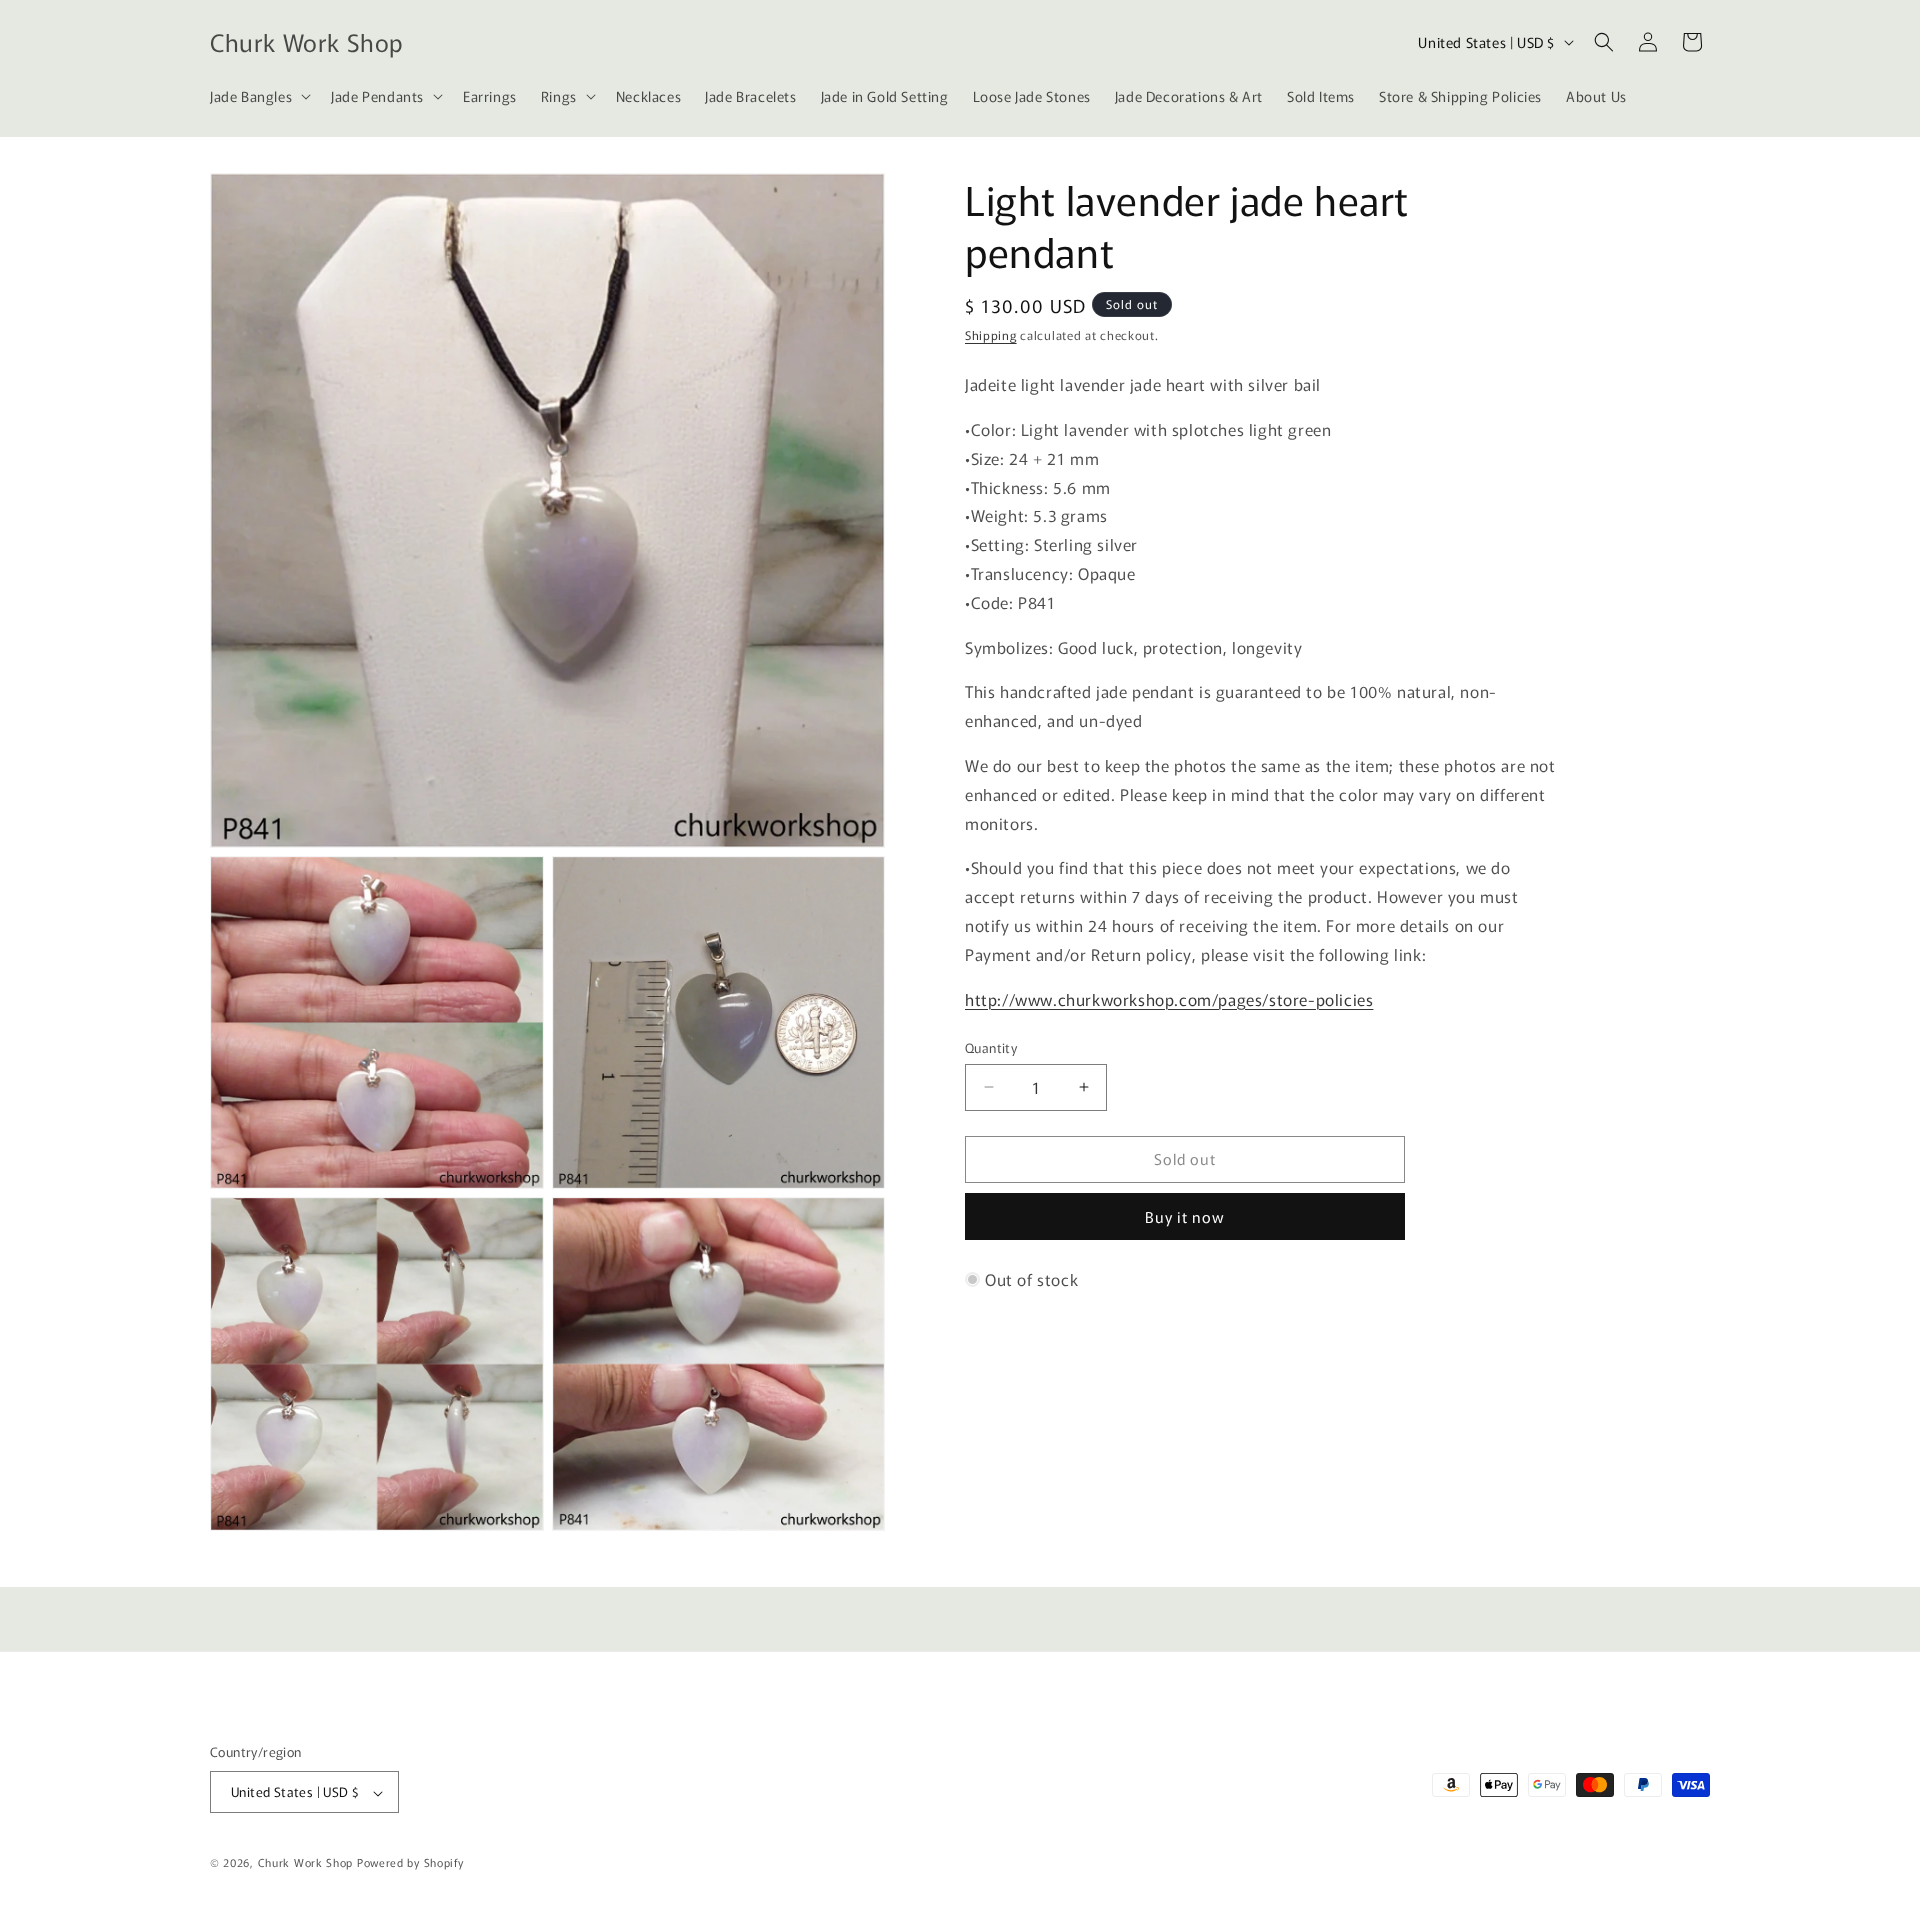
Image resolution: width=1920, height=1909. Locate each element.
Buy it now (1185, 1216)
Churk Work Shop (306, 1863)
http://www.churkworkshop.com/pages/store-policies (1169, 998)
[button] (258, 96)
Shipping (991, 334)
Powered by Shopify (410, 1863)
